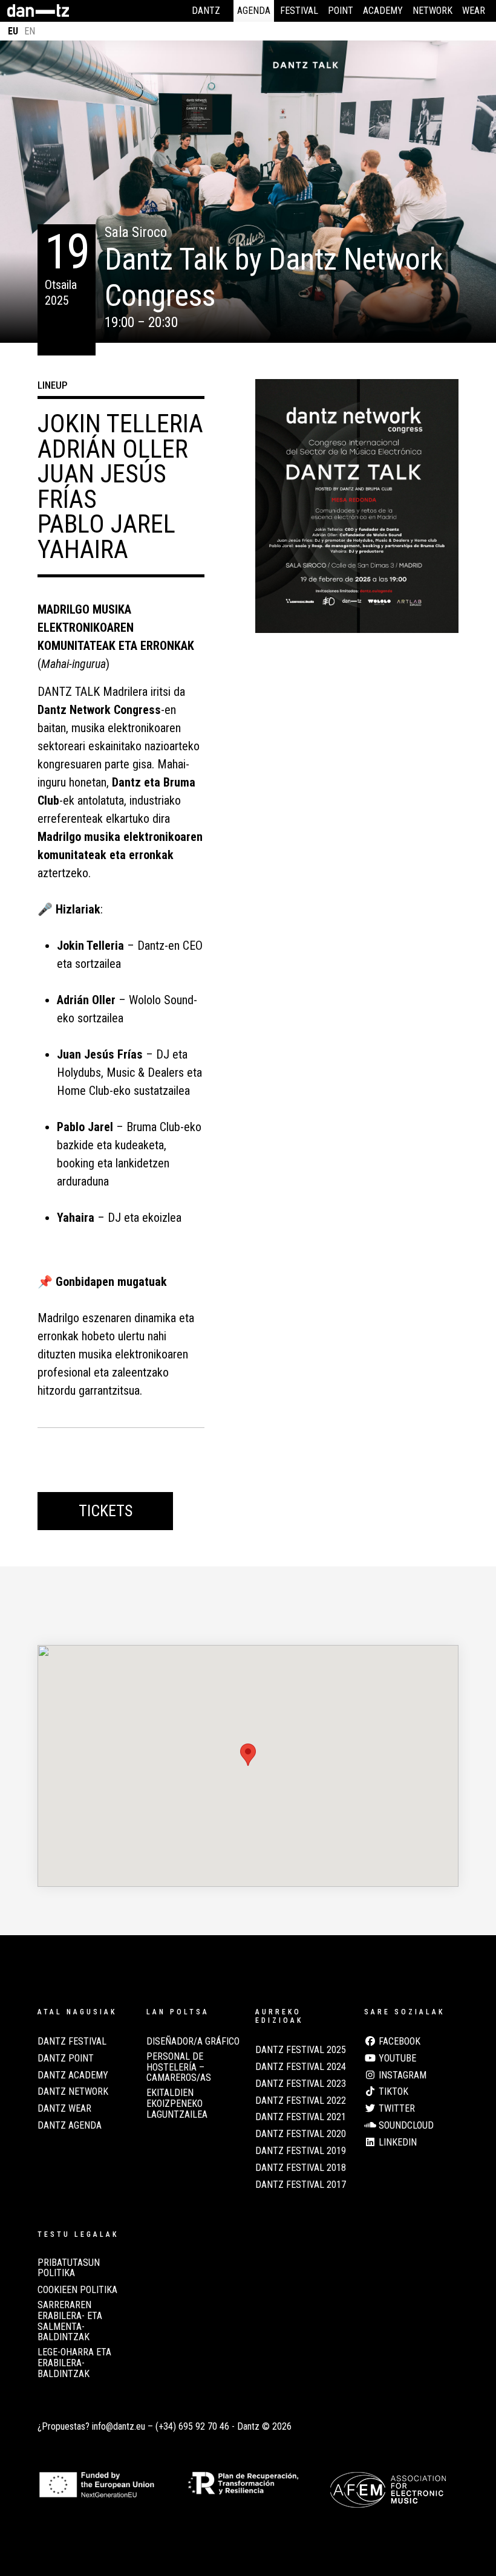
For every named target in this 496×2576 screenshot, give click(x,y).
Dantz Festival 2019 (301, 2151)
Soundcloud (405, 2126)
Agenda (254, 11)
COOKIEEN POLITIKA (77, 2290)
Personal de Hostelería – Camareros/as (179, 2067)
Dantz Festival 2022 (301, 2101)
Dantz (206, 11)
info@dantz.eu (119, 2426)
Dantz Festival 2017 (301, 2185)
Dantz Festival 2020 (301, 2134)
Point (341, 11)
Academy (383, 11)
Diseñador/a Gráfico (193, 2042)
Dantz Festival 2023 (301, 2084)
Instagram (401, 2075)
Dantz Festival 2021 (301, 2117)
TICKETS (106, 1511)
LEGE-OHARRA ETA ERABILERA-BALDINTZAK (74, 2363)
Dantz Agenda (70, 2126)
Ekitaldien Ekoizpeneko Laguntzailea (177, 2104)
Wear (474, 11)
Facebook (398, 2042)
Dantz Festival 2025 (301, 2050)
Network (432, 11)
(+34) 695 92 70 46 (192, 2426)
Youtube (396, 2059)
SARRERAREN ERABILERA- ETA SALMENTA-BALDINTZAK (70, 2321)
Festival (299, 11)
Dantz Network (73, 2092)
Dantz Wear (64, 2109)
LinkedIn (396, 2143)
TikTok (392, 2092)
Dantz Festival (72, 2042)
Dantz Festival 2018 (301, 2168)
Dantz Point (66, 2059)
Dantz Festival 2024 (301, 2067)
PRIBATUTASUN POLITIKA (69, 2268)
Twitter (396, 2109)
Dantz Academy (73, 2075)
